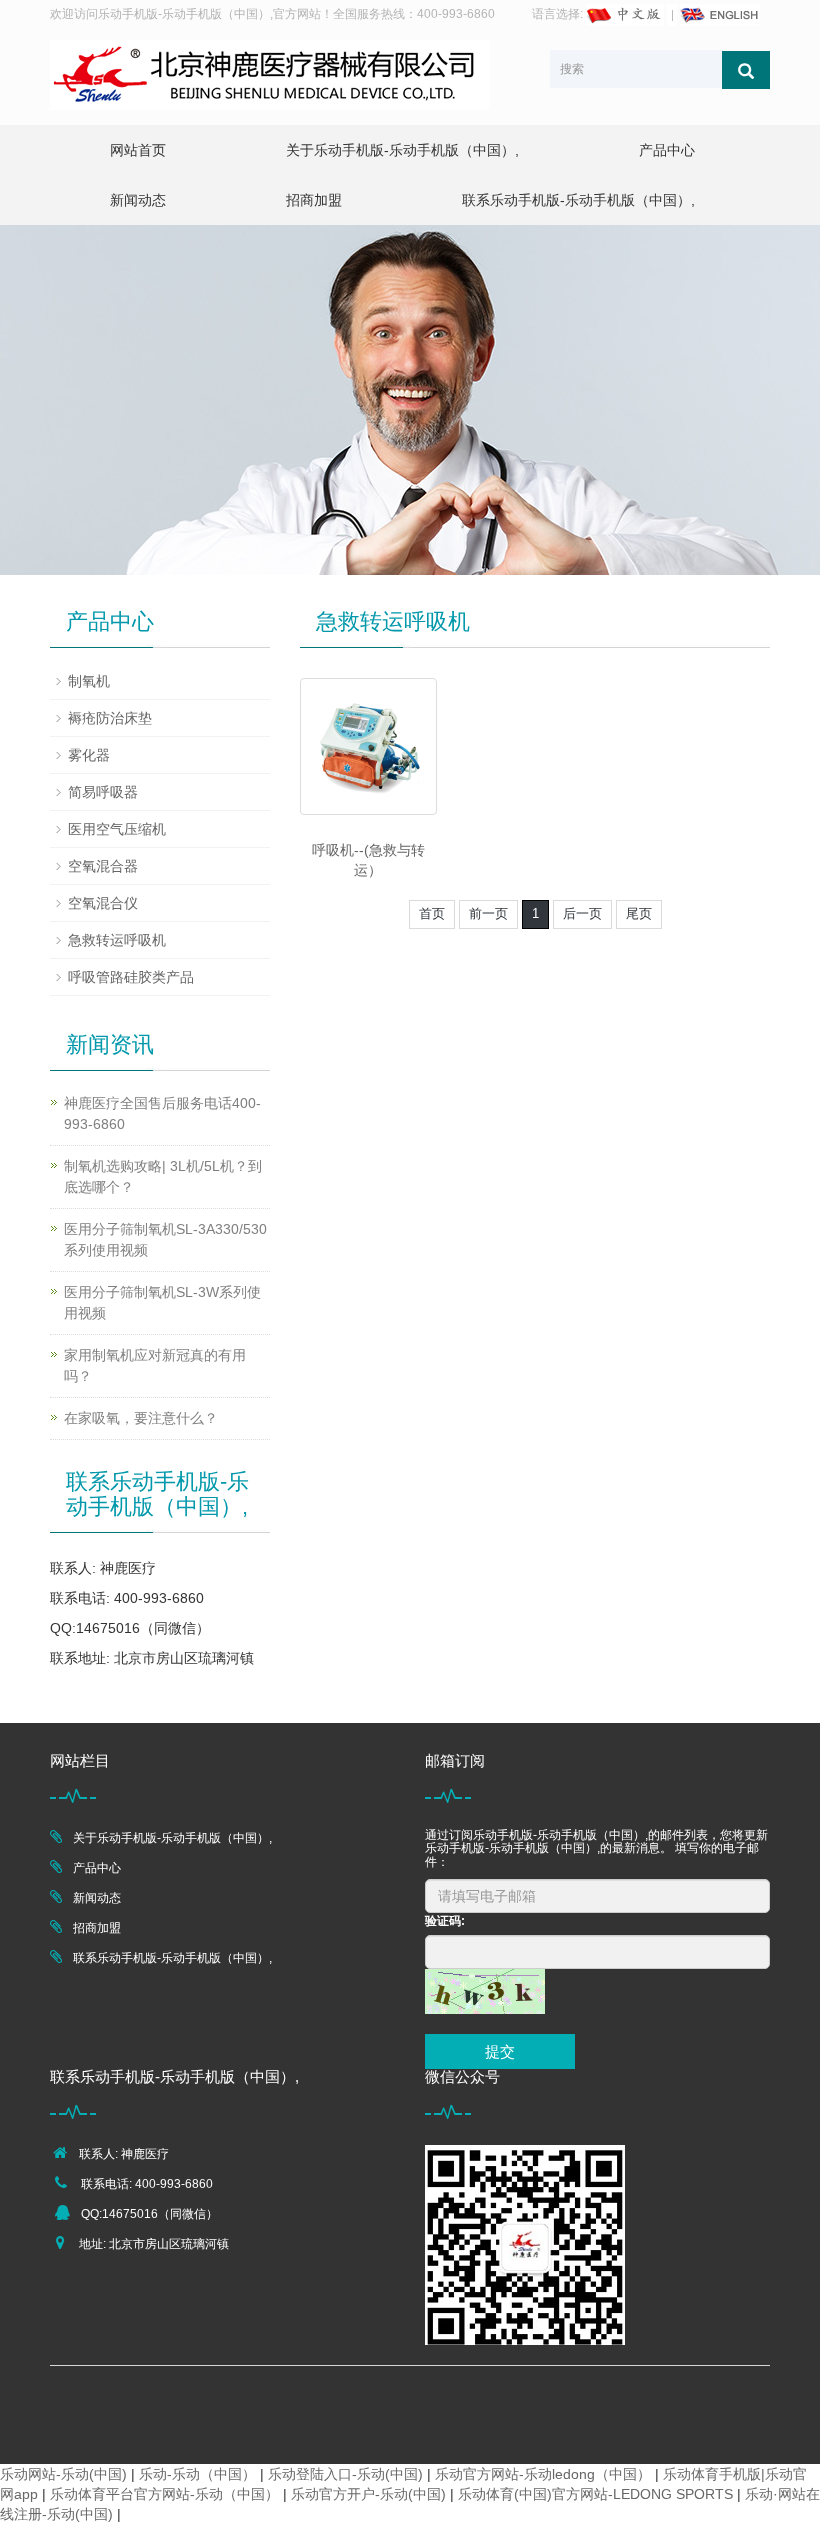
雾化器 (89, 755)
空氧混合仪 (103, 903)
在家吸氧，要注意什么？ (141, 1418)
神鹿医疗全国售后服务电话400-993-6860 (162, 1113)
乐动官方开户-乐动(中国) (368, 2494)
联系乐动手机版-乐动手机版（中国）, (578, 200)
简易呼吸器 (103, 792)
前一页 (488, 913)
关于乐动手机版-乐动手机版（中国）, (402, 150)
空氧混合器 (103, 866)
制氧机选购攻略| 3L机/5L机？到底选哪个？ (163, 1176)
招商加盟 (314, 200)
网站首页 (138, 150)
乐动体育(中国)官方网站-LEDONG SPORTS (595, 2494)
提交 (500, 2051)
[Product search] (746, 70)
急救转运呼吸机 (117, 940)
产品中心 (667, 150)
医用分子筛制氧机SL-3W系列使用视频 (162, 1302)
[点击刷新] (485, 1991)
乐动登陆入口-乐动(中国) (345, 2474)
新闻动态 (138, 200)
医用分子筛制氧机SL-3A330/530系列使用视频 (165, 1239)
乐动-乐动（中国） (197, 2474)
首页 (432, 913)
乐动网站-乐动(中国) (63, 2474)
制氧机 (89, 681)
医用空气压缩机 (117, 829)
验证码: (445, 1921)
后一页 (582, 913)
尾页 (639, 913)
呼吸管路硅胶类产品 (131, 977)
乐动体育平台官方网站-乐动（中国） (164, 2494)
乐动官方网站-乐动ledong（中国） (543, 2474)
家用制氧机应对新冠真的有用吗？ (155, 1365)
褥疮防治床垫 (110, 718)
